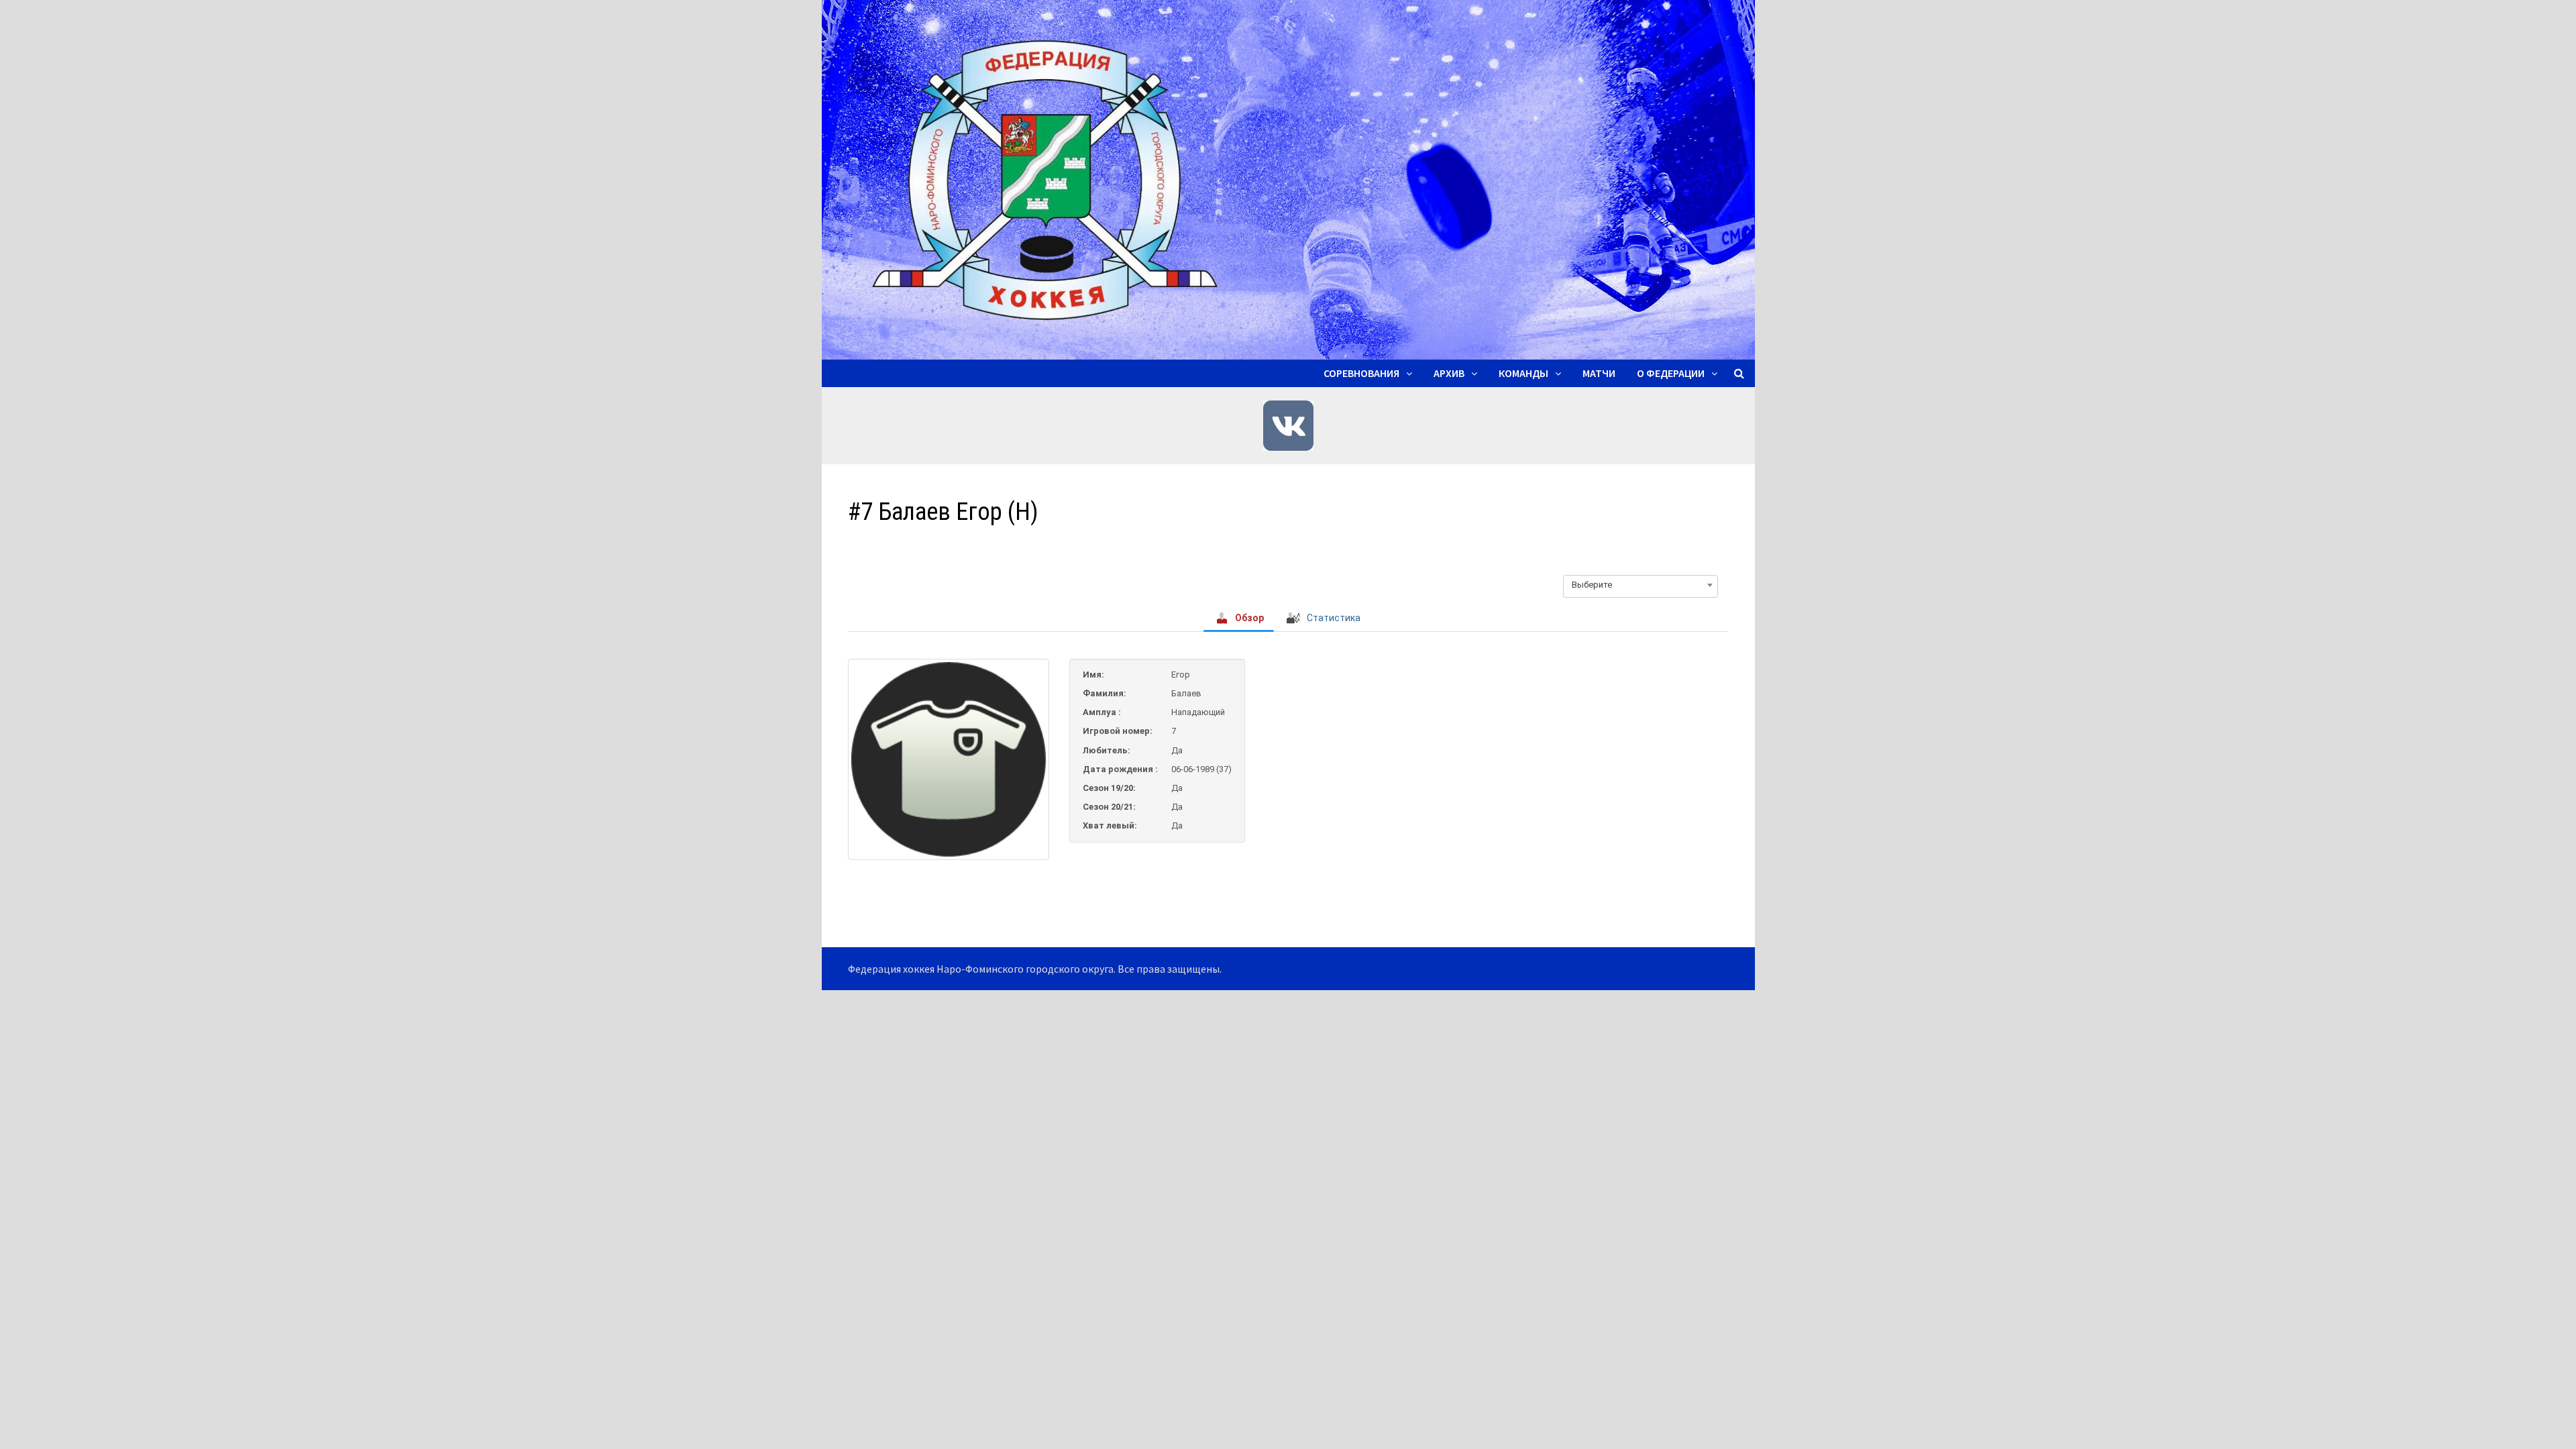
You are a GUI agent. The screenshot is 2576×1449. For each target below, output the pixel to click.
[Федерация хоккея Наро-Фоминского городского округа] (1288, 178)
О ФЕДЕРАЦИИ (1671, 373)
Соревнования (1361, 373)
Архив (1449, 373)
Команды (1523, 373)
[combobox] (1641, 585)
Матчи (1599, 373)
